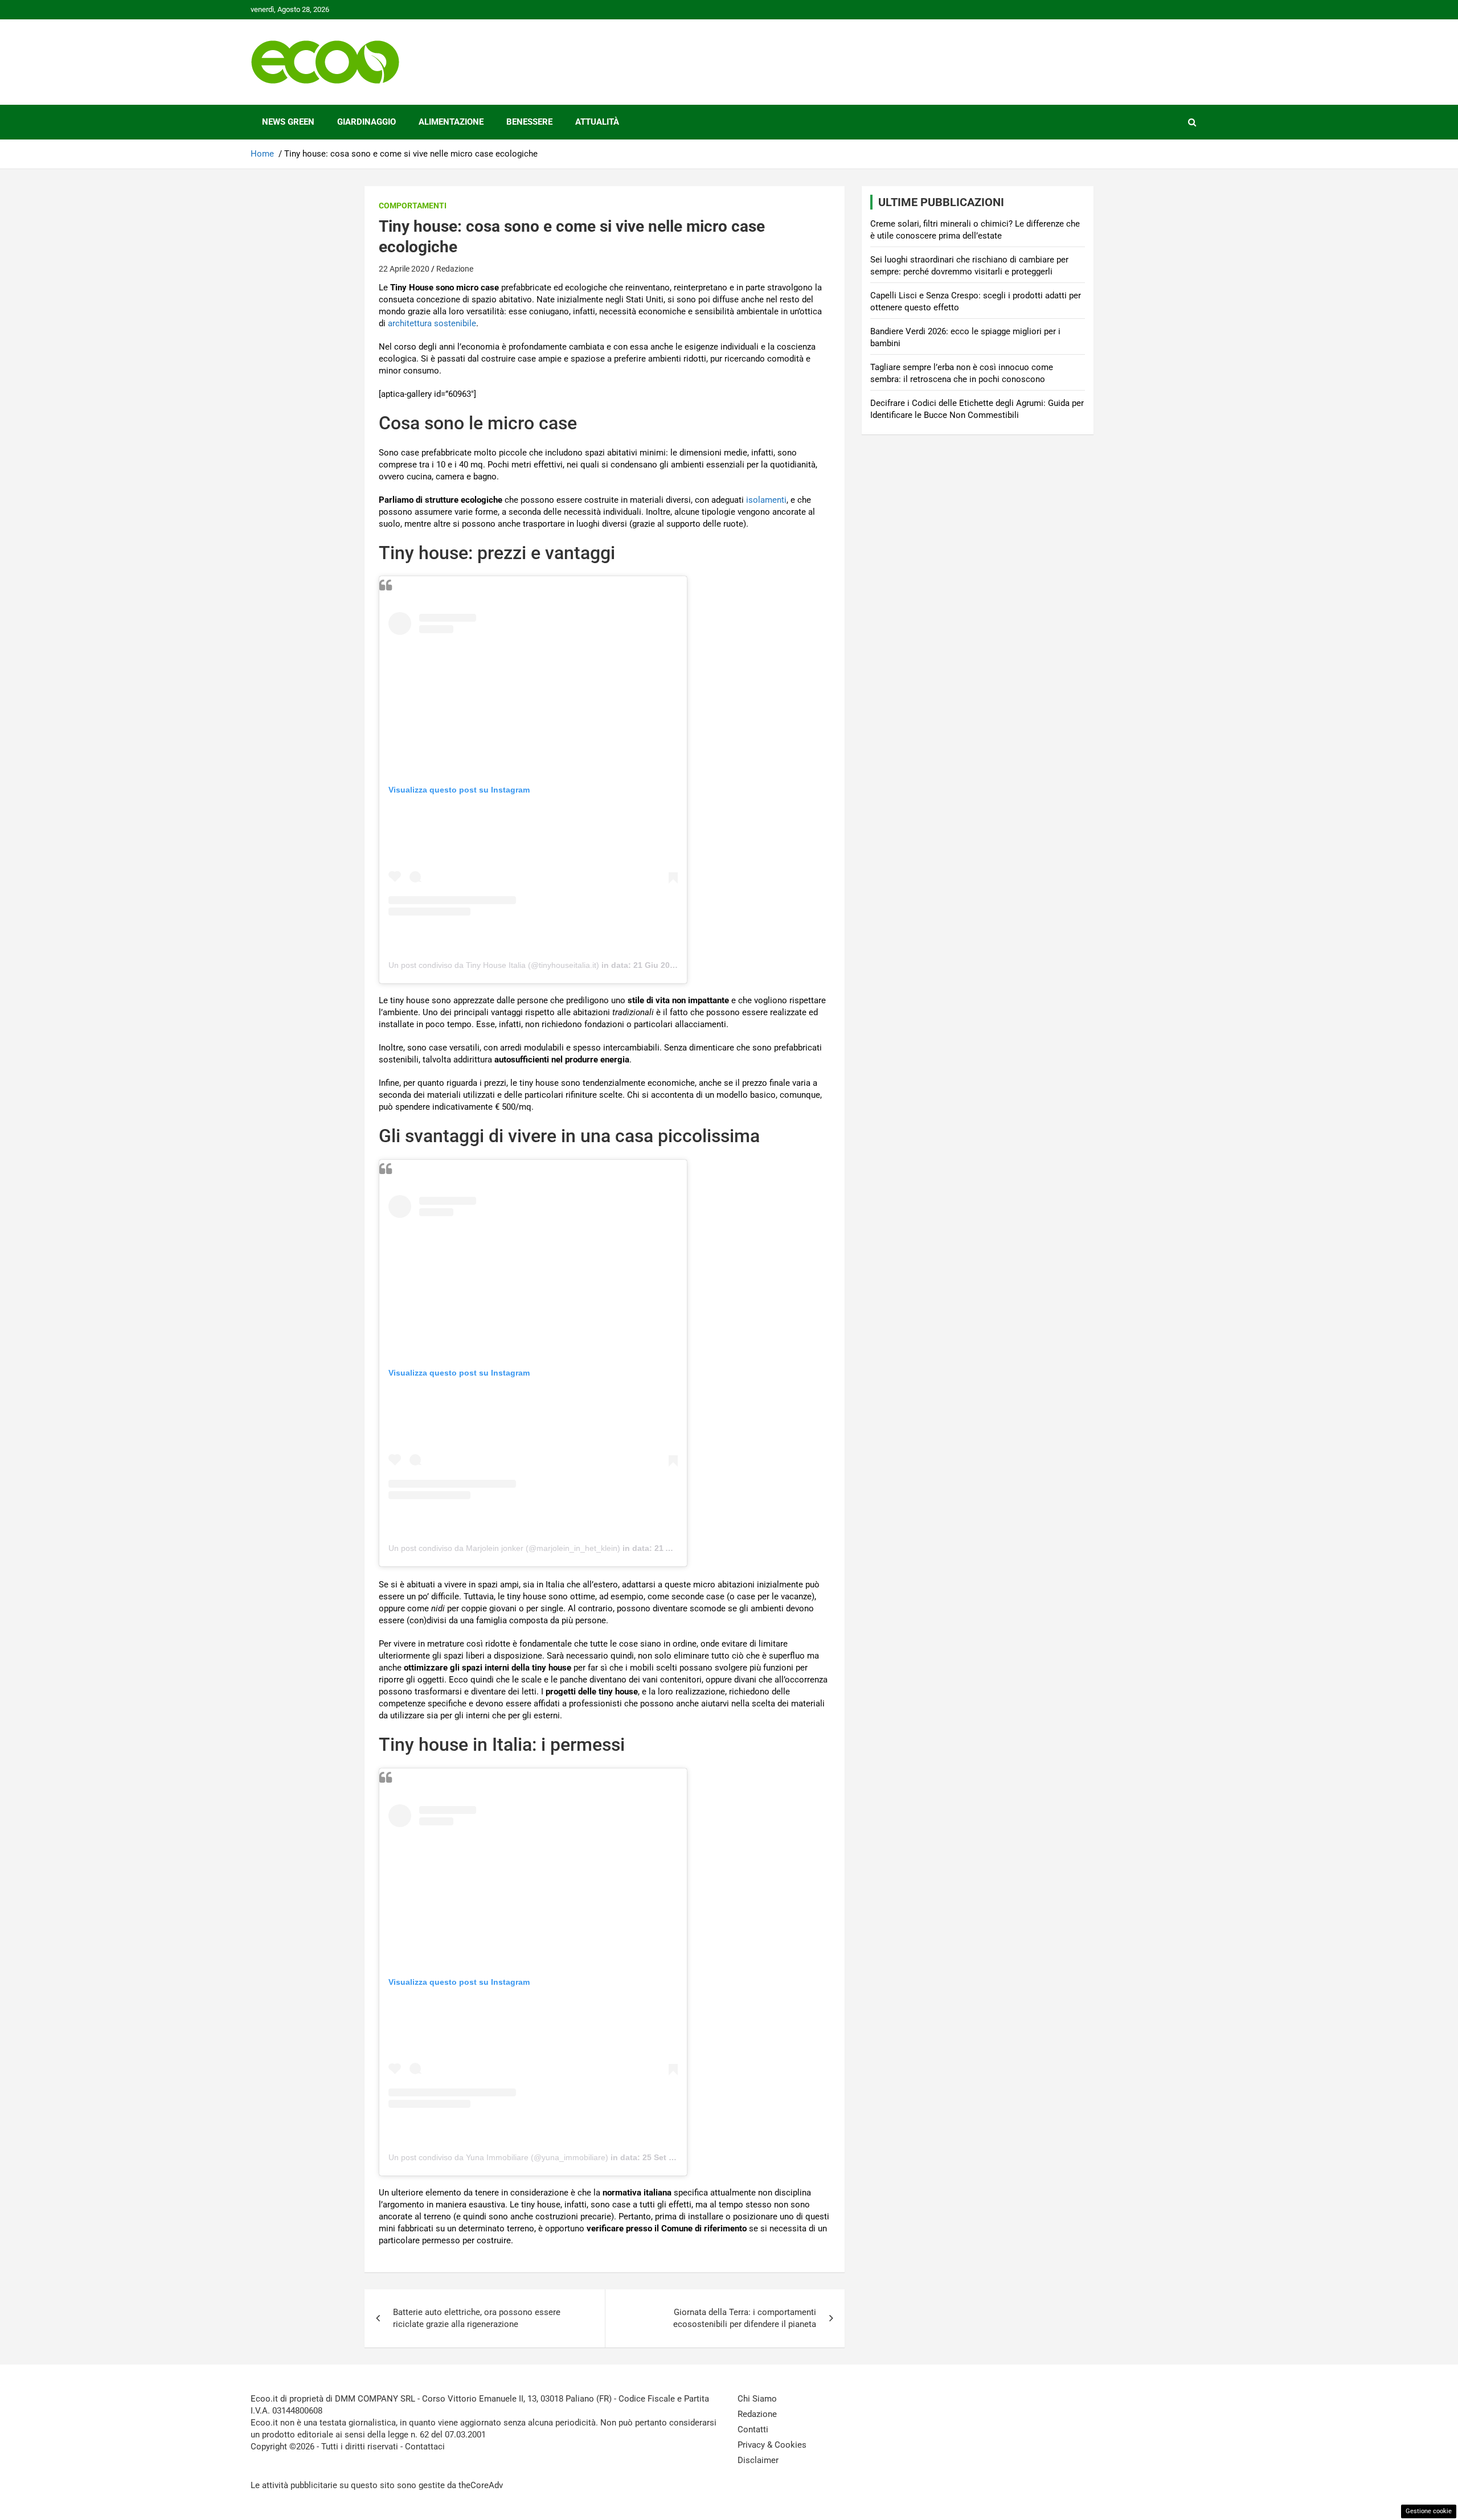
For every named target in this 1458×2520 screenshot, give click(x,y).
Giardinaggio (366, 122)
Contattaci (425, 2447)
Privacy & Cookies (772, 2445)
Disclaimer (758, 2460)
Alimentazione (451, 122)
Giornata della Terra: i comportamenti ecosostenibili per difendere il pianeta (745, 2318)
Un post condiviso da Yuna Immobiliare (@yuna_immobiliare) (498, 2157)
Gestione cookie (1429, 2511)
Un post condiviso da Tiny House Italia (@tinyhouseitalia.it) (494, 965)
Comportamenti (413, 206)
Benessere (529, 122)
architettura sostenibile (432, 323)
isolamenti (766, 500)
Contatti (753, 2429)
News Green (288, 122)
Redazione (455, 269)
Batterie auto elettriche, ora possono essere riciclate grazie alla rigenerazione (477, 2318)
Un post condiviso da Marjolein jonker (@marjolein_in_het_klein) (504, 1548)
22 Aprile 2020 (404, 269)
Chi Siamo (757, 2399)
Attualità (597, 122)
